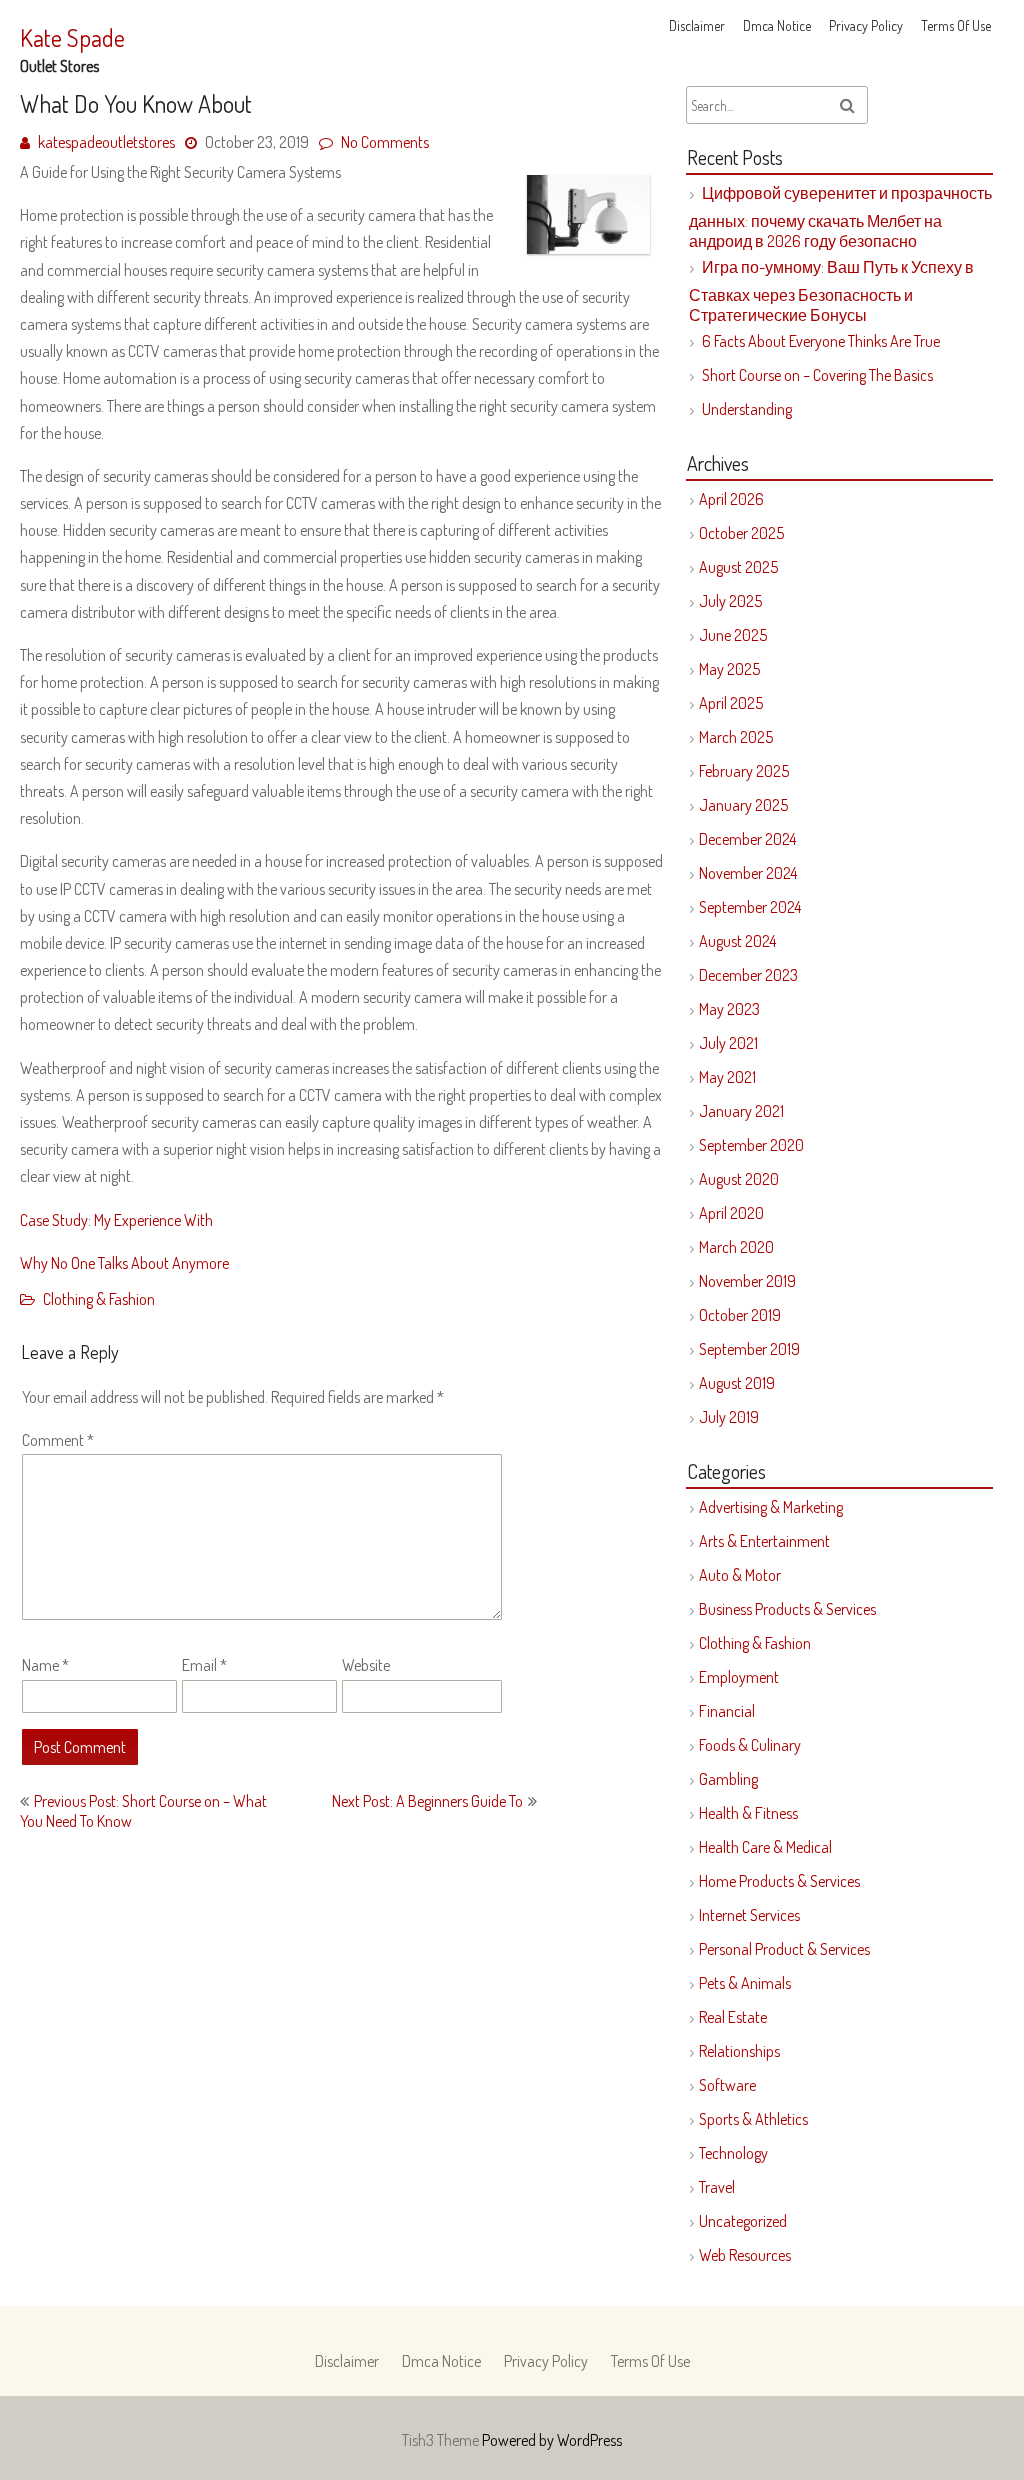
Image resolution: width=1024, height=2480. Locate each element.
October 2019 (740, 1315)
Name (45, 1665)
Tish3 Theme (442, 2440)
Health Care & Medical (765, 1847)
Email (204, 1665)
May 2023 (729, 1009)
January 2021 (741, 1111)
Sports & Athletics (753, 2119)
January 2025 (743, 805)
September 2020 (751, 1145)
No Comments (385, 142)
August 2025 (738, 567)
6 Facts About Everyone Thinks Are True (821, 341)
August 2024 (737, 941)
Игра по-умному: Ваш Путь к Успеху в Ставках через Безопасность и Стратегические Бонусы (831, 291)
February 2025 (744, 771)
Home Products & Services (779, 1881)
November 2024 (748, 873)
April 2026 (731, 499)
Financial (727, 1711)
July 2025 (730, 601)
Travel (717, 2187)
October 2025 (741, 533)
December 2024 (747, 839)
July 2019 (729, 1417)
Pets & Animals (745, 1983)
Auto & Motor (740, 1575)
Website (366, 1665)
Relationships (739, 2051)
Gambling (728, 1779)
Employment (739, 1677)
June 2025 (733, 635)
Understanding (747, 409)
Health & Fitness (748, 1813)
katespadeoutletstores (106, 142)
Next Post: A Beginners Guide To (427, 1801)
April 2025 (731, 703)
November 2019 (747, 1281)
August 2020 (739, 1179)
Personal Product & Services (784, 1949)
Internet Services (749, 1915)
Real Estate (733, 2017)
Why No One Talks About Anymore (124, 1263)
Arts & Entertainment (764, 1541)
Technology (733, 2153)
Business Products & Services (787, 1609)
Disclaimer (697, 25)
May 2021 (727, 1077)
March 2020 (736, 1247)
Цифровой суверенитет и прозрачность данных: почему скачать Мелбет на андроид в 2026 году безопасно (840, 217)
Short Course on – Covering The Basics (817, 375)
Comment (58, 1440)
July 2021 (728, 1043)
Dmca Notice (777, 25)
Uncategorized (743, 2221)
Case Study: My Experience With (116, 1220)
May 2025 (729, 669)
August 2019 (737, 1383)
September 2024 (750, 907)
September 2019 (749, 1349)
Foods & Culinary (750, 1745)
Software (727, 2085)
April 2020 (731, 1213)
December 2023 (748, 975)
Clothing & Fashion (99, 1299)
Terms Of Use (956, 25)
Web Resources (745, 2255)
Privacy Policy (866, 25)
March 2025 (736, 737)
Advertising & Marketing (771, 1507)
